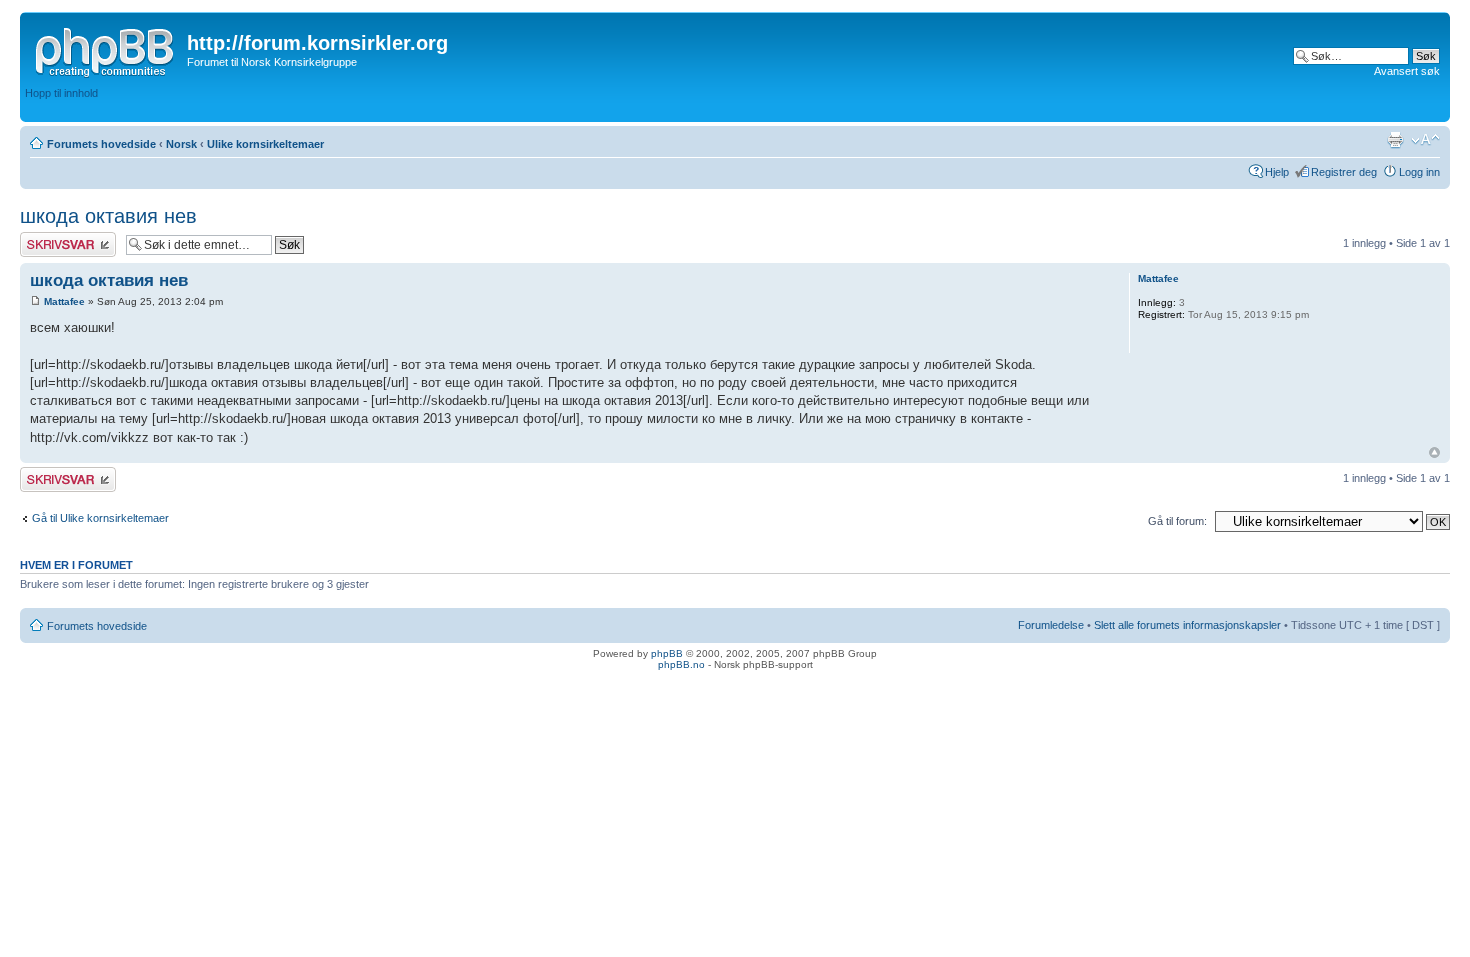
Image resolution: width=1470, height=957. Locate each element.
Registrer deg (1344, 172)
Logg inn (1419, 172)
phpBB (667, 653)
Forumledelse (1051, 625)
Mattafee (64, 301)
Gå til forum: (1177, 521)
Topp (1434, 452)
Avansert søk (1407, 71)
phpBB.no (681, 664)
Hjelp (1277, 172)
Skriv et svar (51, 238)
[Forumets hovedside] (106, 49)
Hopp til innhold (61, 93)
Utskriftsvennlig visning (1395, 140)
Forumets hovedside (101, 144)
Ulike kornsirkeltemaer (265, 144)
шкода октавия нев (108, 216)
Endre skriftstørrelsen (1425, 140)
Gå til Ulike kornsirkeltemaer (100, 518)
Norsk (181, 144)
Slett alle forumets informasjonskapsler (1187, 625)
